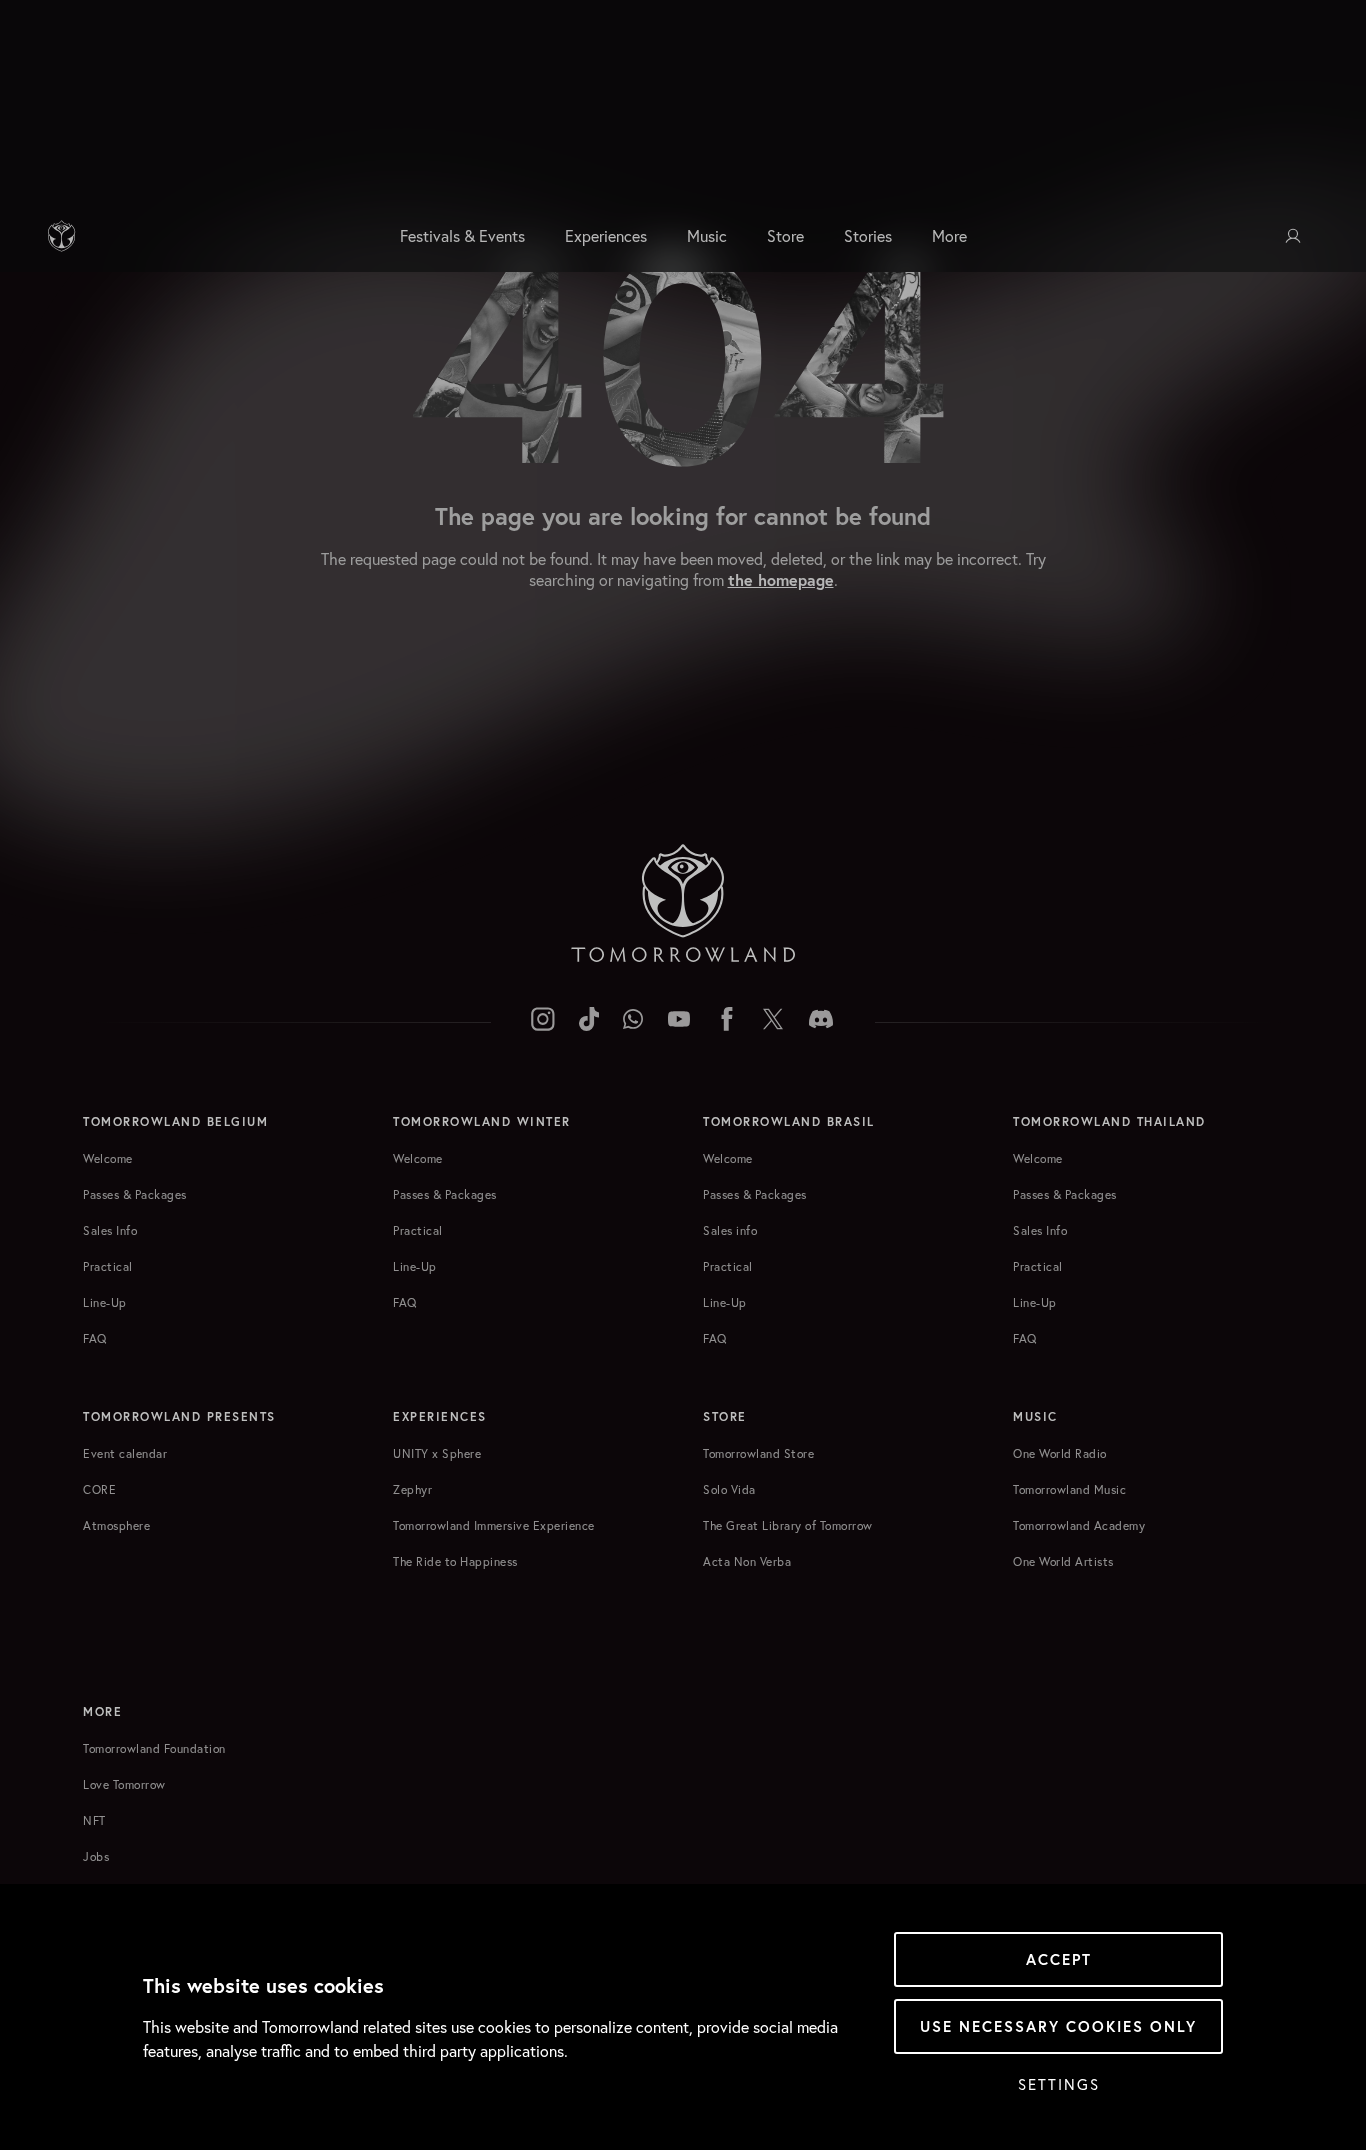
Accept (1059, 1959)
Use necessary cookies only (1058, 2026)
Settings (1059, 2084)
